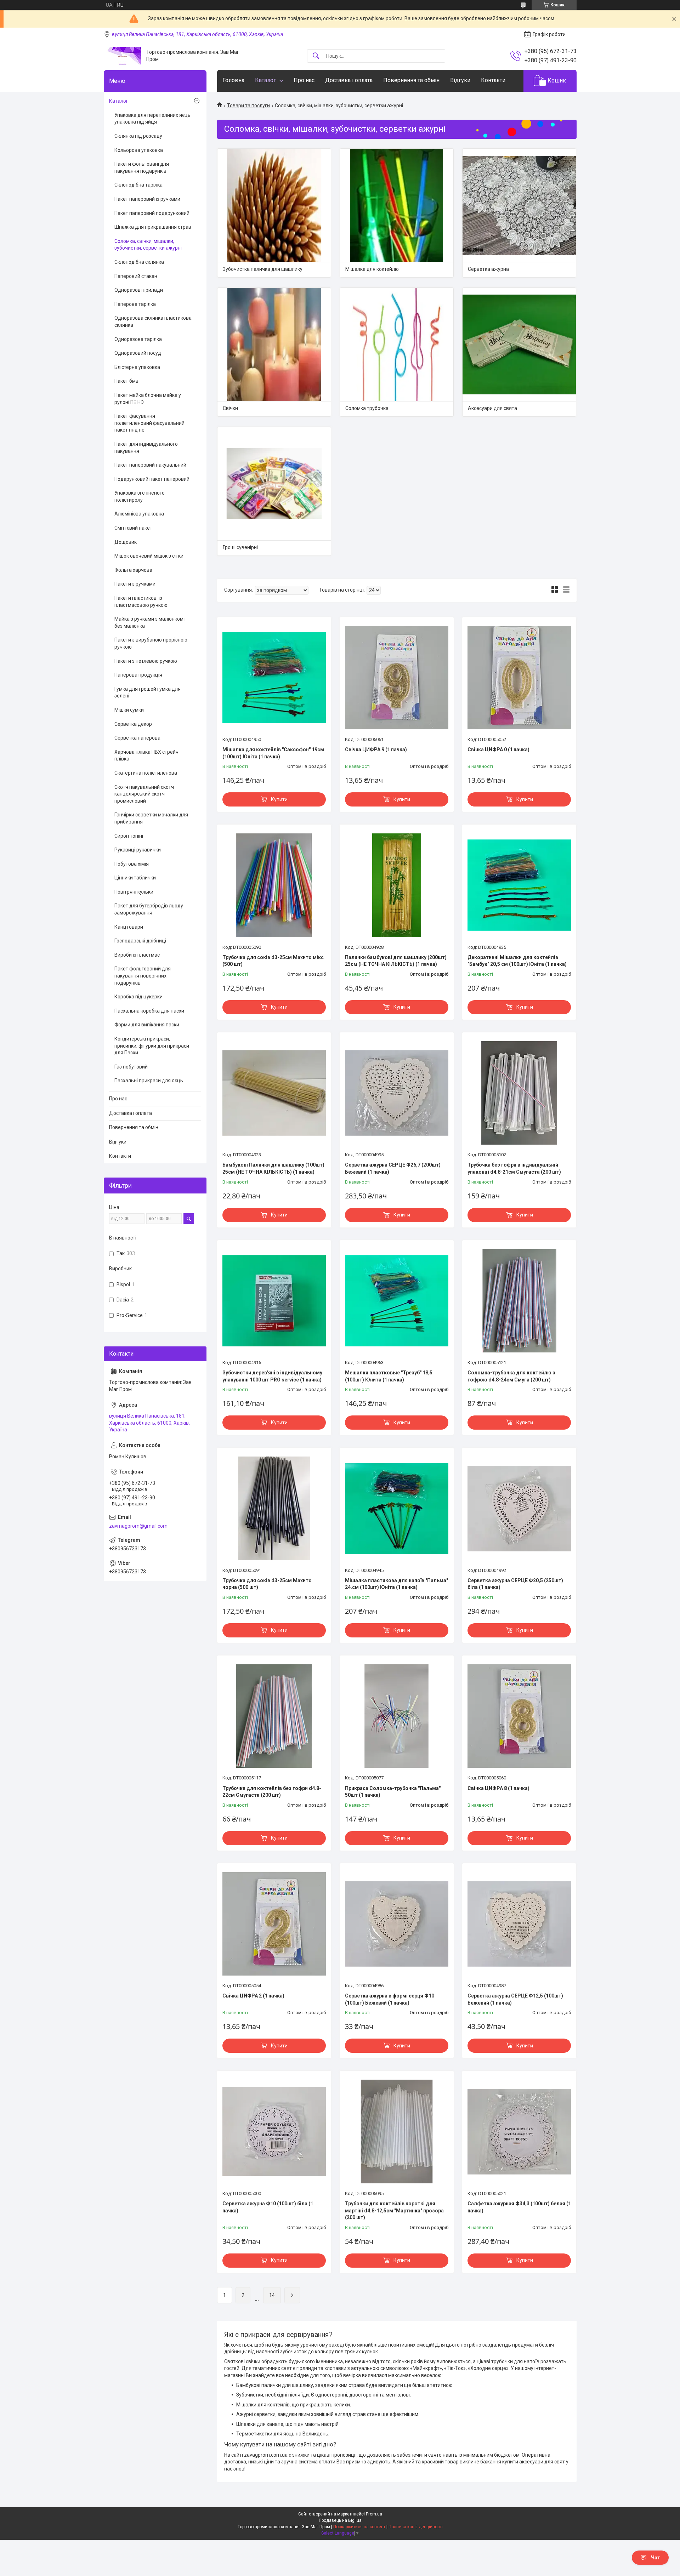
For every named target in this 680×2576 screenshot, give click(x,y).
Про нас (304, 80)
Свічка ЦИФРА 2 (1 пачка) (253, 1996)
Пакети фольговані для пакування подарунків (142, 167)
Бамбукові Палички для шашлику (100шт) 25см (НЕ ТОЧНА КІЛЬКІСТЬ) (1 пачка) (273, 1168)
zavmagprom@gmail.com (138, 1526)
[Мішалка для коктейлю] (397, 205)
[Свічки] (274, 344)
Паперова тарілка (135, 304)
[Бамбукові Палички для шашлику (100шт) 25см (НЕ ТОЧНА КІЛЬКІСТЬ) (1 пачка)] (274, 1093)
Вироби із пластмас (137, 955)
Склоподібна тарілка (138, 185)
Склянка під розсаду (138, 136)
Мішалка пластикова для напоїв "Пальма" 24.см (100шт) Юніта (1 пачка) (396, 1584)
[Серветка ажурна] (519, 205)
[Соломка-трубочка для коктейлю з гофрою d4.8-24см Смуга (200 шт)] (519, 1301)
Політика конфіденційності (416, 2527)
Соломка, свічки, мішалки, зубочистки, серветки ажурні (148, 245)
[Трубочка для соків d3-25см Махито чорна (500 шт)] (274, 1508)
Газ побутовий (131, 1067)
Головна (233, 80)
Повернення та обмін (411, 80)
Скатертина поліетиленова (146, 773)
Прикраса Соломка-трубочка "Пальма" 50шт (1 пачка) (393, 1792)
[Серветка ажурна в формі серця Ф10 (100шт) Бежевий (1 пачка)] (397, 1924)
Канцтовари (129, 927)
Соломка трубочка (367, 408)
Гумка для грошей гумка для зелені (148, 693)
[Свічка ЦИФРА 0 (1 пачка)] (519, 678)
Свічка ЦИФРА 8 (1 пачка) (498, 1788)
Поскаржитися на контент (359, 2527)
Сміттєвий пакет (133, 528)
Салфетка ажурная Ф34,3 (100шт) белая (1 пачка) (519, 2207)
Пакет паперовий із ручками (147, 199)
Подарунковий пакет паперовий (152, 479)
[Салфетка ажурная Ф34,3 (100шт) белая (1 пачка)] (519, 2131)
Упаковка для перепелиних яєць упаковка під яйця (152, 119)
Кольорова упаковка (139, 150)
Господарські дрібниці (140, 941)
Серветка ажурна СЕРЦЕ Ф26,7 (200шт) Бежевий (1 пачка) (393, 1168)
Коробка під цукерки (138, 997)
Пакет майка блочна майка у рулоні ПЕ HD (148, 399)
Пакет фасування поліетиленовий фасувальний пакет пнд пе (149, 423)
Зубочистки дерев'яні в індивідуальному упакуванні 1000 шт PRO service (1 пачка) (272, 1376)
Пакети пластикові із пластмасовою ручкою (141, 602)
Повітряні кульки (134, 892)
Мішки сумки (129, 710)
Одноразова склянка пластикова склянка (153, 321)
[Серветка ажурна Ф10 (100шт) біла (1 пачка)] (274, 2131)
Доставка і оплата (349, 80)
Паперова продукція (138, 675)
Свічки (230, 408)
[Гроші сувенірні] (274, 484)
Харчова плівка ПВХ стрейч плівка (146, 756)
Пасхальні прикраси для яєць (149, 1081)
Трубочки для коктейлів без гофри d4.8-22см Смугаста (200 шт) (272, 1792)
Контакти (493, 80)
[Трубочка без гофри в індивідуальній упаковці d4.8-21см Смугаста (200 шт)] (519, 1093)
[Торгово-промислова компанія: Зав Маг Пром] (122, 56)
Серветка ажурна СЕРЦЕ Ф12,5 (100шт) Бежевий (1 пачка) (515, 1999)
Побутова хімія (132, 864)
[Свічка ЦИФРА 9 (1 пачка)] (397, 678)
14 (272, 2295)
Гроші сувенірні (240, 547)
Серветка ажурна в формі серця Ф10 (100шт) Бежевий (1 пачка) (390, 1999)
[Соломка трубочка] (397, 344)
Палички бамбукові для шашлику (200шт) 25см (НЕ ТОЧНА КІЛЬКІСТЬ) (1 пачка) (396, 961)
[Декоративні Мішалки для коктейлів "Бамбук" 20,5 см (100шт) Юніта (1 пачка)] (519, 885)
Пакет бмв (126, 381)
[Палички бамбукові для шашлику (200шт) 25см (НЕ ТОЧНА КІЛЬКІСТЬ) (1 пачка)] (397, 885)
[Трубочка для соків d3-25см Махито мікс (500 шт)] (274, 885)
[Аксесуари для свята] (519, 344)
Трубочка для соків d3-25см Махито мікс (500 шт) (273, 961)
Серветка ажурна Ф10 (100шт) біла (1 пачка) (268, 2207)
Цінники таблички (135, 878)
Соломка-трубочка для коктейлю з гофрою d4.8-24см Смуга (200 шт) (511, 1376)
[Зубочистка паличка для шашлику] (274, 205)
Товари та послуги (248, 106)
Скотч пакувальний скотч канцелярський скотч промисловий (144, 794)
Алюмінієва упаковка (139, 514)
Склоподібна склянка (139, 262)
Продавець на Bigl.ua (340, 2520)
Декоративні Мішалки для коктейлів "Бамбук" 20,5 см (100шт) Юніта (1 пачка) (517, 961)
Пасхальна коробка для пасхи (149, 1011)
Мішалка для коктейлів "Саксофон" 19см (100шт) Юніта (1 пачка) (273, 753)
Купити (279, 799)
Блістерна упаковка (137, 367)
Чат (656, 2558)
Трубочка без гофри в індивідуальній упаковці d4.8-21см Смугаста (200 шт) (514, 1168)
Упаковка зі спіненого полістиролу (140, 496)
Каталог (265, 80)
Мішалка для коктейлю (372, 269)
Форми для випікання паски (147, 1025)
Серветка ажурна (488, 269)
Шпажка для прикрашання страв (153, 227)
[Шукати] (316, 56)
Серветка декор (133, 724)
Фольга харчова (133, 570)
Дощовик (126, 542)
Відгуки (460, 80)
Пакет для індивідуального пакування (146, 448)
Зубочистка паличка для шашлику (263, 269)
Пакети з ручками (135, 584)
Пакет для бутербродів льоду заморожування (149, 909)
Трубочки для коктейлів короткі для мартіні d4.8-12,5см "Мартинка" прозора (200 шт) (394, 2210)
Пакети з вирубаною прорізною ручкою (151, 643)
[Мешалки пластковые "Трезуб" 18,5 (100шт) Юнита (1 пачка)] (397, 1301)
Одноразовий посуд (138, 353)
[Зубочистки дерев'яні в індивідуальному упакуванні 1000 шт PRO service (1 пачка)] (274, 1301)
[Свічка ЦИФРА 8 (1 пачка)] (519, 1716)
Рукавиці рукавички (138, 850)
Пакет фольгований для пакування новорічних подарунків (143, 976)
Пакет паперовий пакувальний (150, 465)
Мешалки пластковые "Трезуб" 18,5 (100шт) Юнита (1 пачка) (389, 1376)
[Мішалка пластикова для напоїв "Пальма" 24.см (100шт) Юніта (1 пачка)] (397, 1508)
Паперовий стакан (136, 276)
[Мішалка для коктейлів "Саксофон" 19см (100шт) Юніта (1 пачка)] (274, 678)
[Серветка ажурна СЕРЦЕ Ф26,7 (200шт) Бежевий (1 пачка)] (397, 1093)
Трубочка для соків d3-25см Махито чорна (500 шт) (267, 1584)
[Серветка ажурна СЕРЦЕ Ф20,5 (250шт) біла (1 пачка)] (519, 1508)
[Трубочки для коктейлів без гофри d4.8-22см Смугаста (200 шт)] (274, 1716)
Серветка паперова (137, 738)
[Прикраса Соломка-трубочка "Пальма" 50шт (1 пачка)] (397, 1716)
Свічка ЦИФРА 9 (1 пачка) (376, 750)
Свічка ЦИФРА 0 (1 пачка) (498, 750)
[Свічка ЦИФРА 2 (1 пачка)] (274, 1924)
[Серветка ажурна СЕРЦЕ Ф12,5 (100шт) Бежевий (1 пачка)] (519, 1924)
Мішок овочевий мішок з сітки (149, 556)
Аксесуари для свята (492, 408)
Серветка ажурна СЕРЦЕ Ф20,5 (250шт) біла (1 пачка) (515, 1584)
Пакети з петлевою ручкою (146, 661)
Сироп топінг (129, 836)
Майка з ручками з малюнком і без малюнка (150, 622)
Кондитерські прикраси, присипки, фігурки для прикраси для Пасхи (152, 1046)
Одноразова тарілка (138, 339)
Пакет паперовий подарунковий (152, 213)
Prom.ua (374, 2514)
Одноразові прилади (139, 290)
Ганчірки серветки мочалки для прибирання (151, 818)
